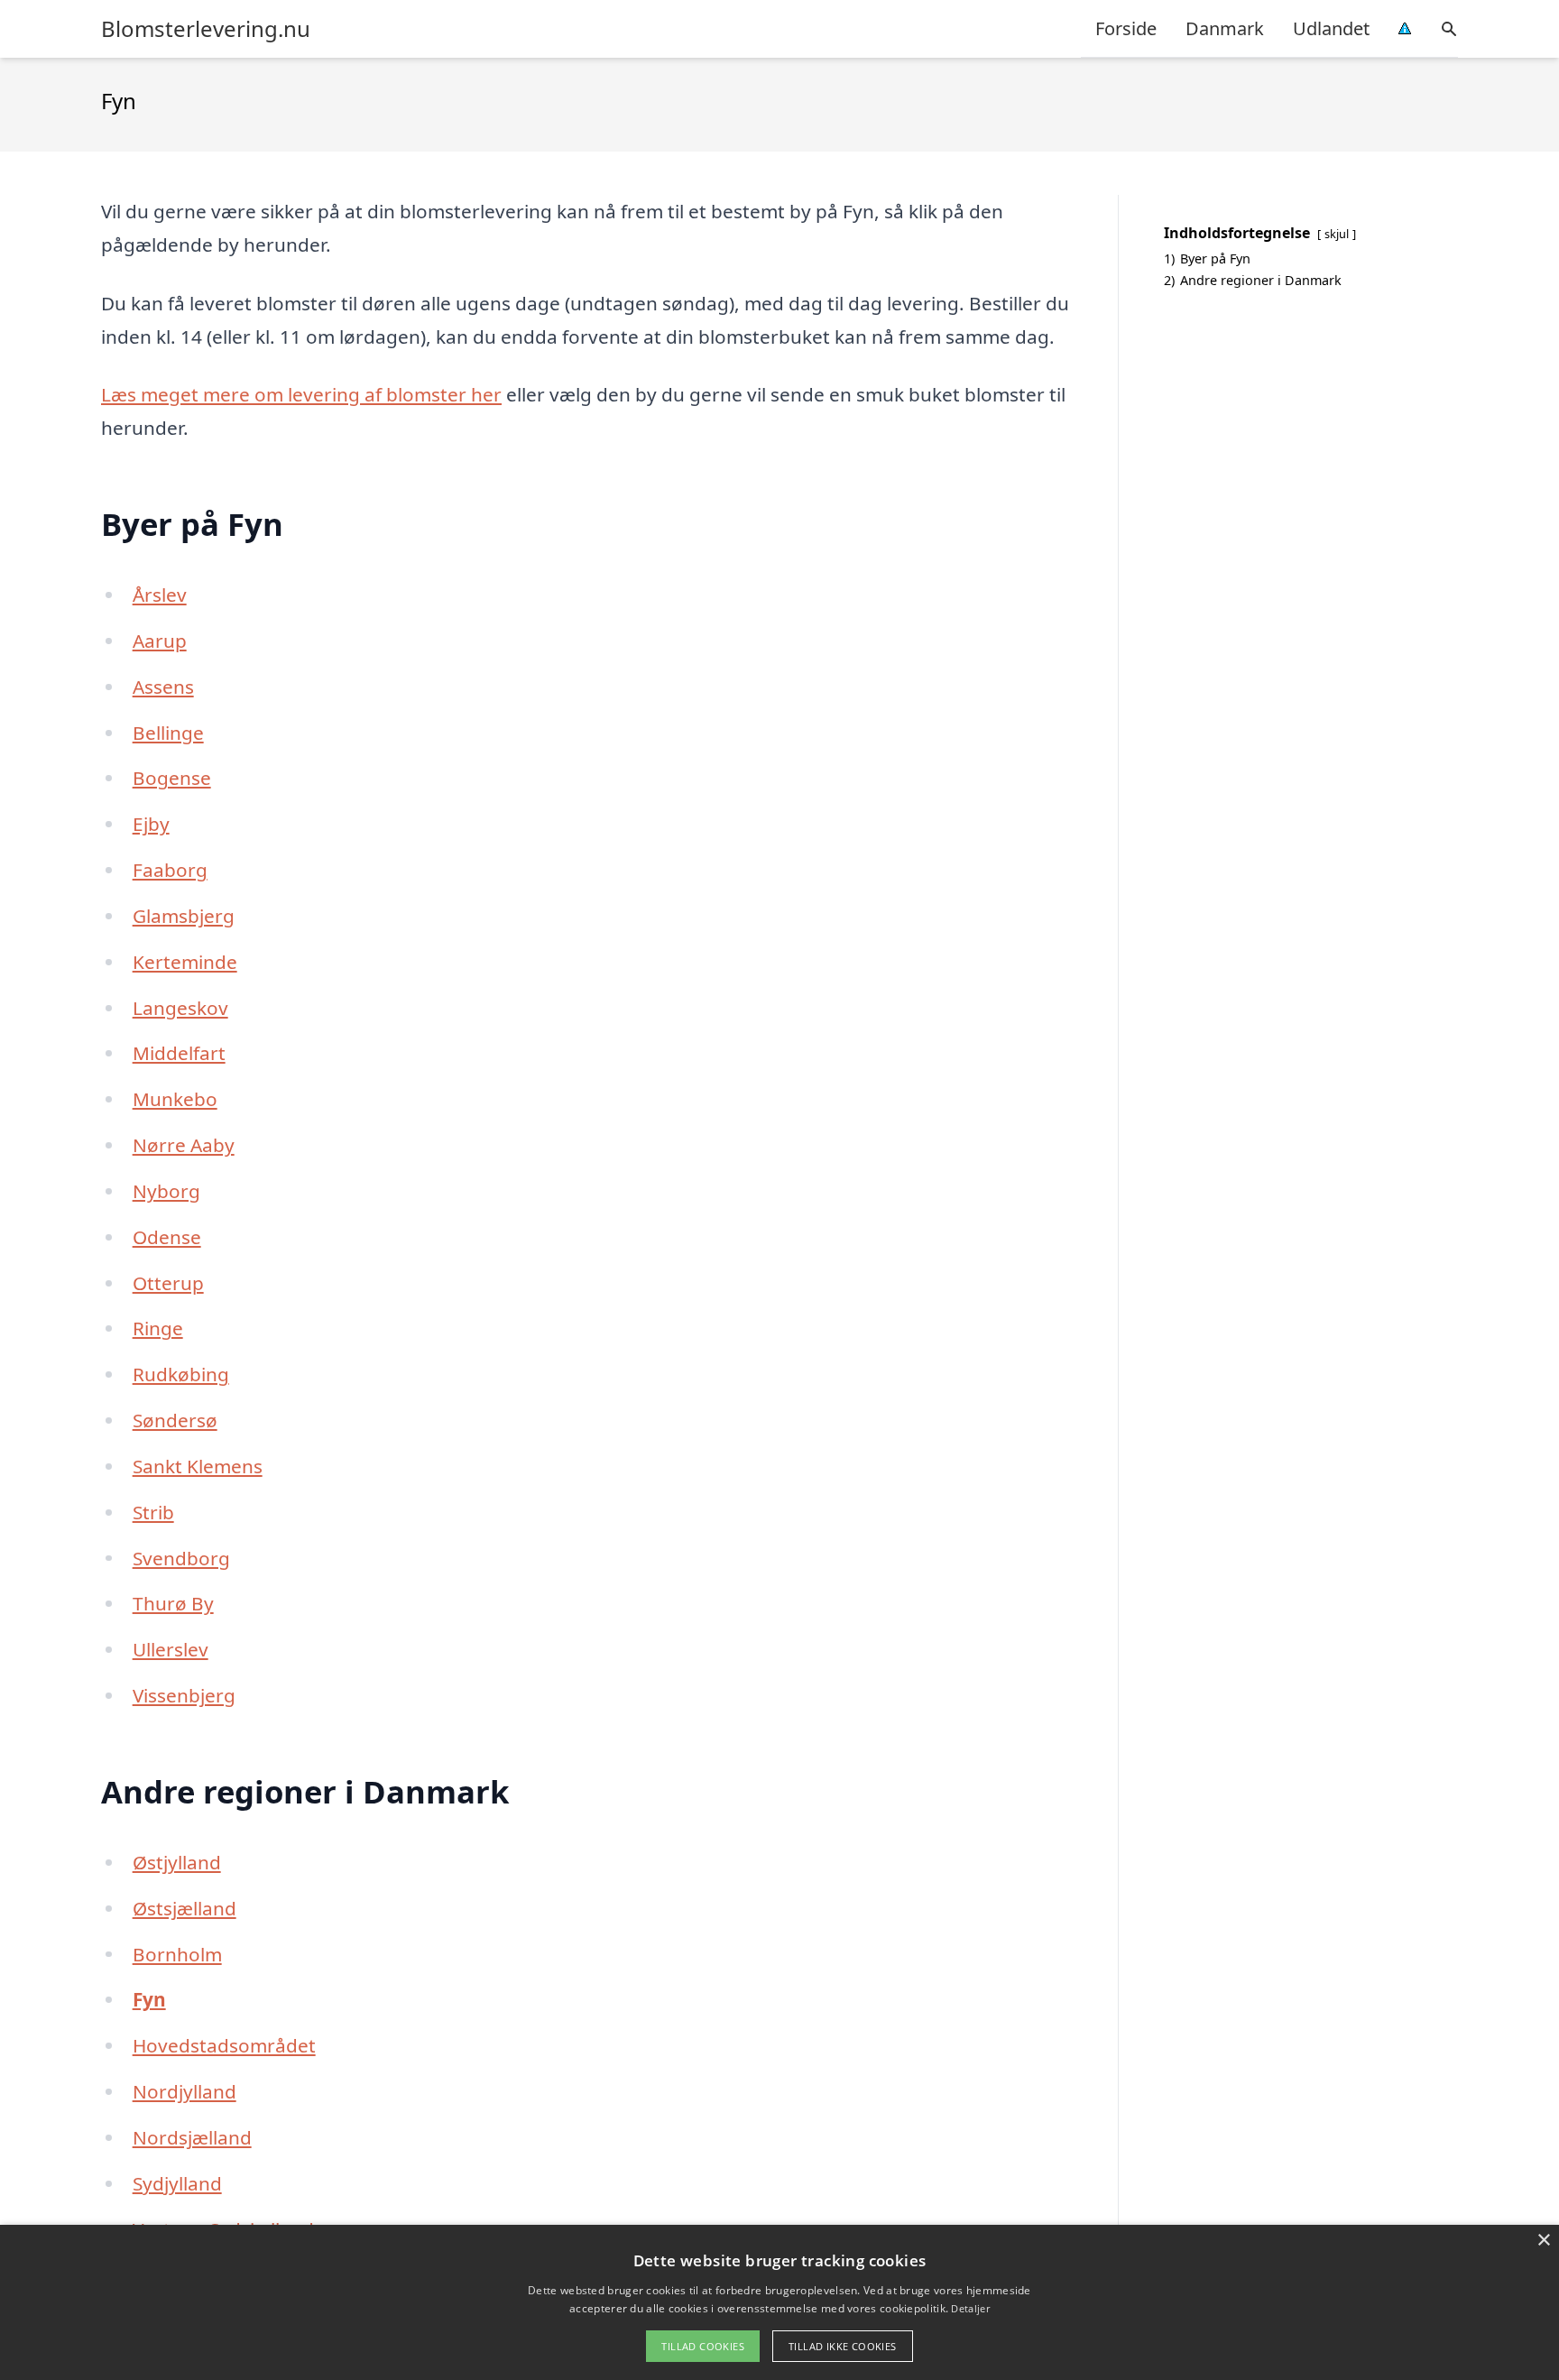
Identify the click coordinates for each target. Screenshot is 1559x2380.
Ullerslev (171, 1649)
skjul (1337, 234)
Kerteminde (185, 962)
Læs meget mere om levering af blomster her (301, 394)
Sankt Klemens (198, 1466)
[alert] (779, 2302)
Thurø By (173, 1603)
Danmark (1225, 28)
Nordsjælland (192, 2137)
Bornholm (177, 1954)
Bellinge (168, 733)
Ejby (151, 824)
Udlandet (1331, 28)
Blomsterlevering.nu (206, 29)
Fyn (149, 1999)
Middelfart (179, 1053)
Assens (163, 687)
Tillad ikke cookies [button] (843, 2346)
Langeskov (180, 1008)
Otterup (168, 1283)
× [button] (1543, 2241)
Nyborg (166, 1191)
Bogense (172, 778)
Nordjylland (184, 2091)
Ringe (158, 1328)
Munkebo (175, 1099)
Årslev (160, 595)
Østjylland (177, 1862)
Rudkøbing (181, 1374)
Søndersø (175, 1420)
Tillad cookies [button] (703, 2346)
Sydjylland (177, 2183)
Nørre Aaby (184, 1145)
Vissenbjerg (184, 1695)
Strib (153, 1512)
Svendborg (181, 1558)
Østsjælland (184, 1908)
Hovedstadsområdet (224, 2045)
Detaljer (970, 2308)
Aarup (160, 641)
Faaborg (170, 870)
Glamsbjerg (184, 916)
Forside (1126, 28)
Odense (167, 1237)
